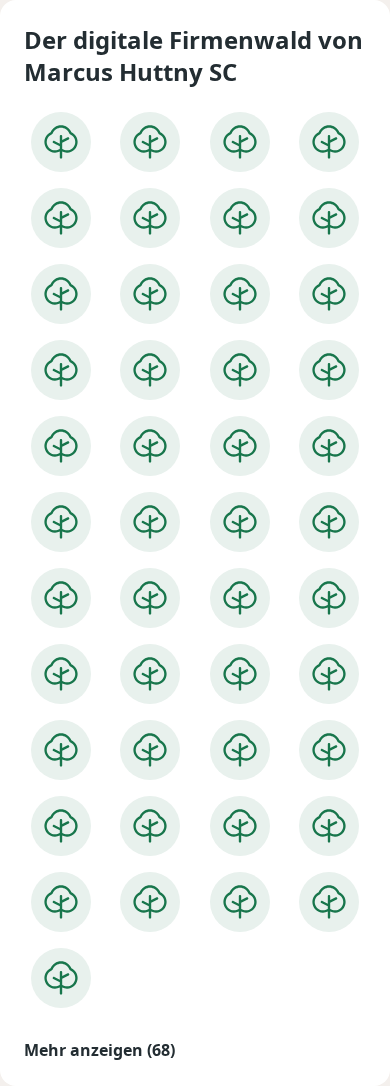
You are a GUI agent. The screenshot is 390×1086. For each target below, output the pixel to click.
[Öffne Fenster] (61, 142)
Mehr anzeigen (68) (99, 1050)
